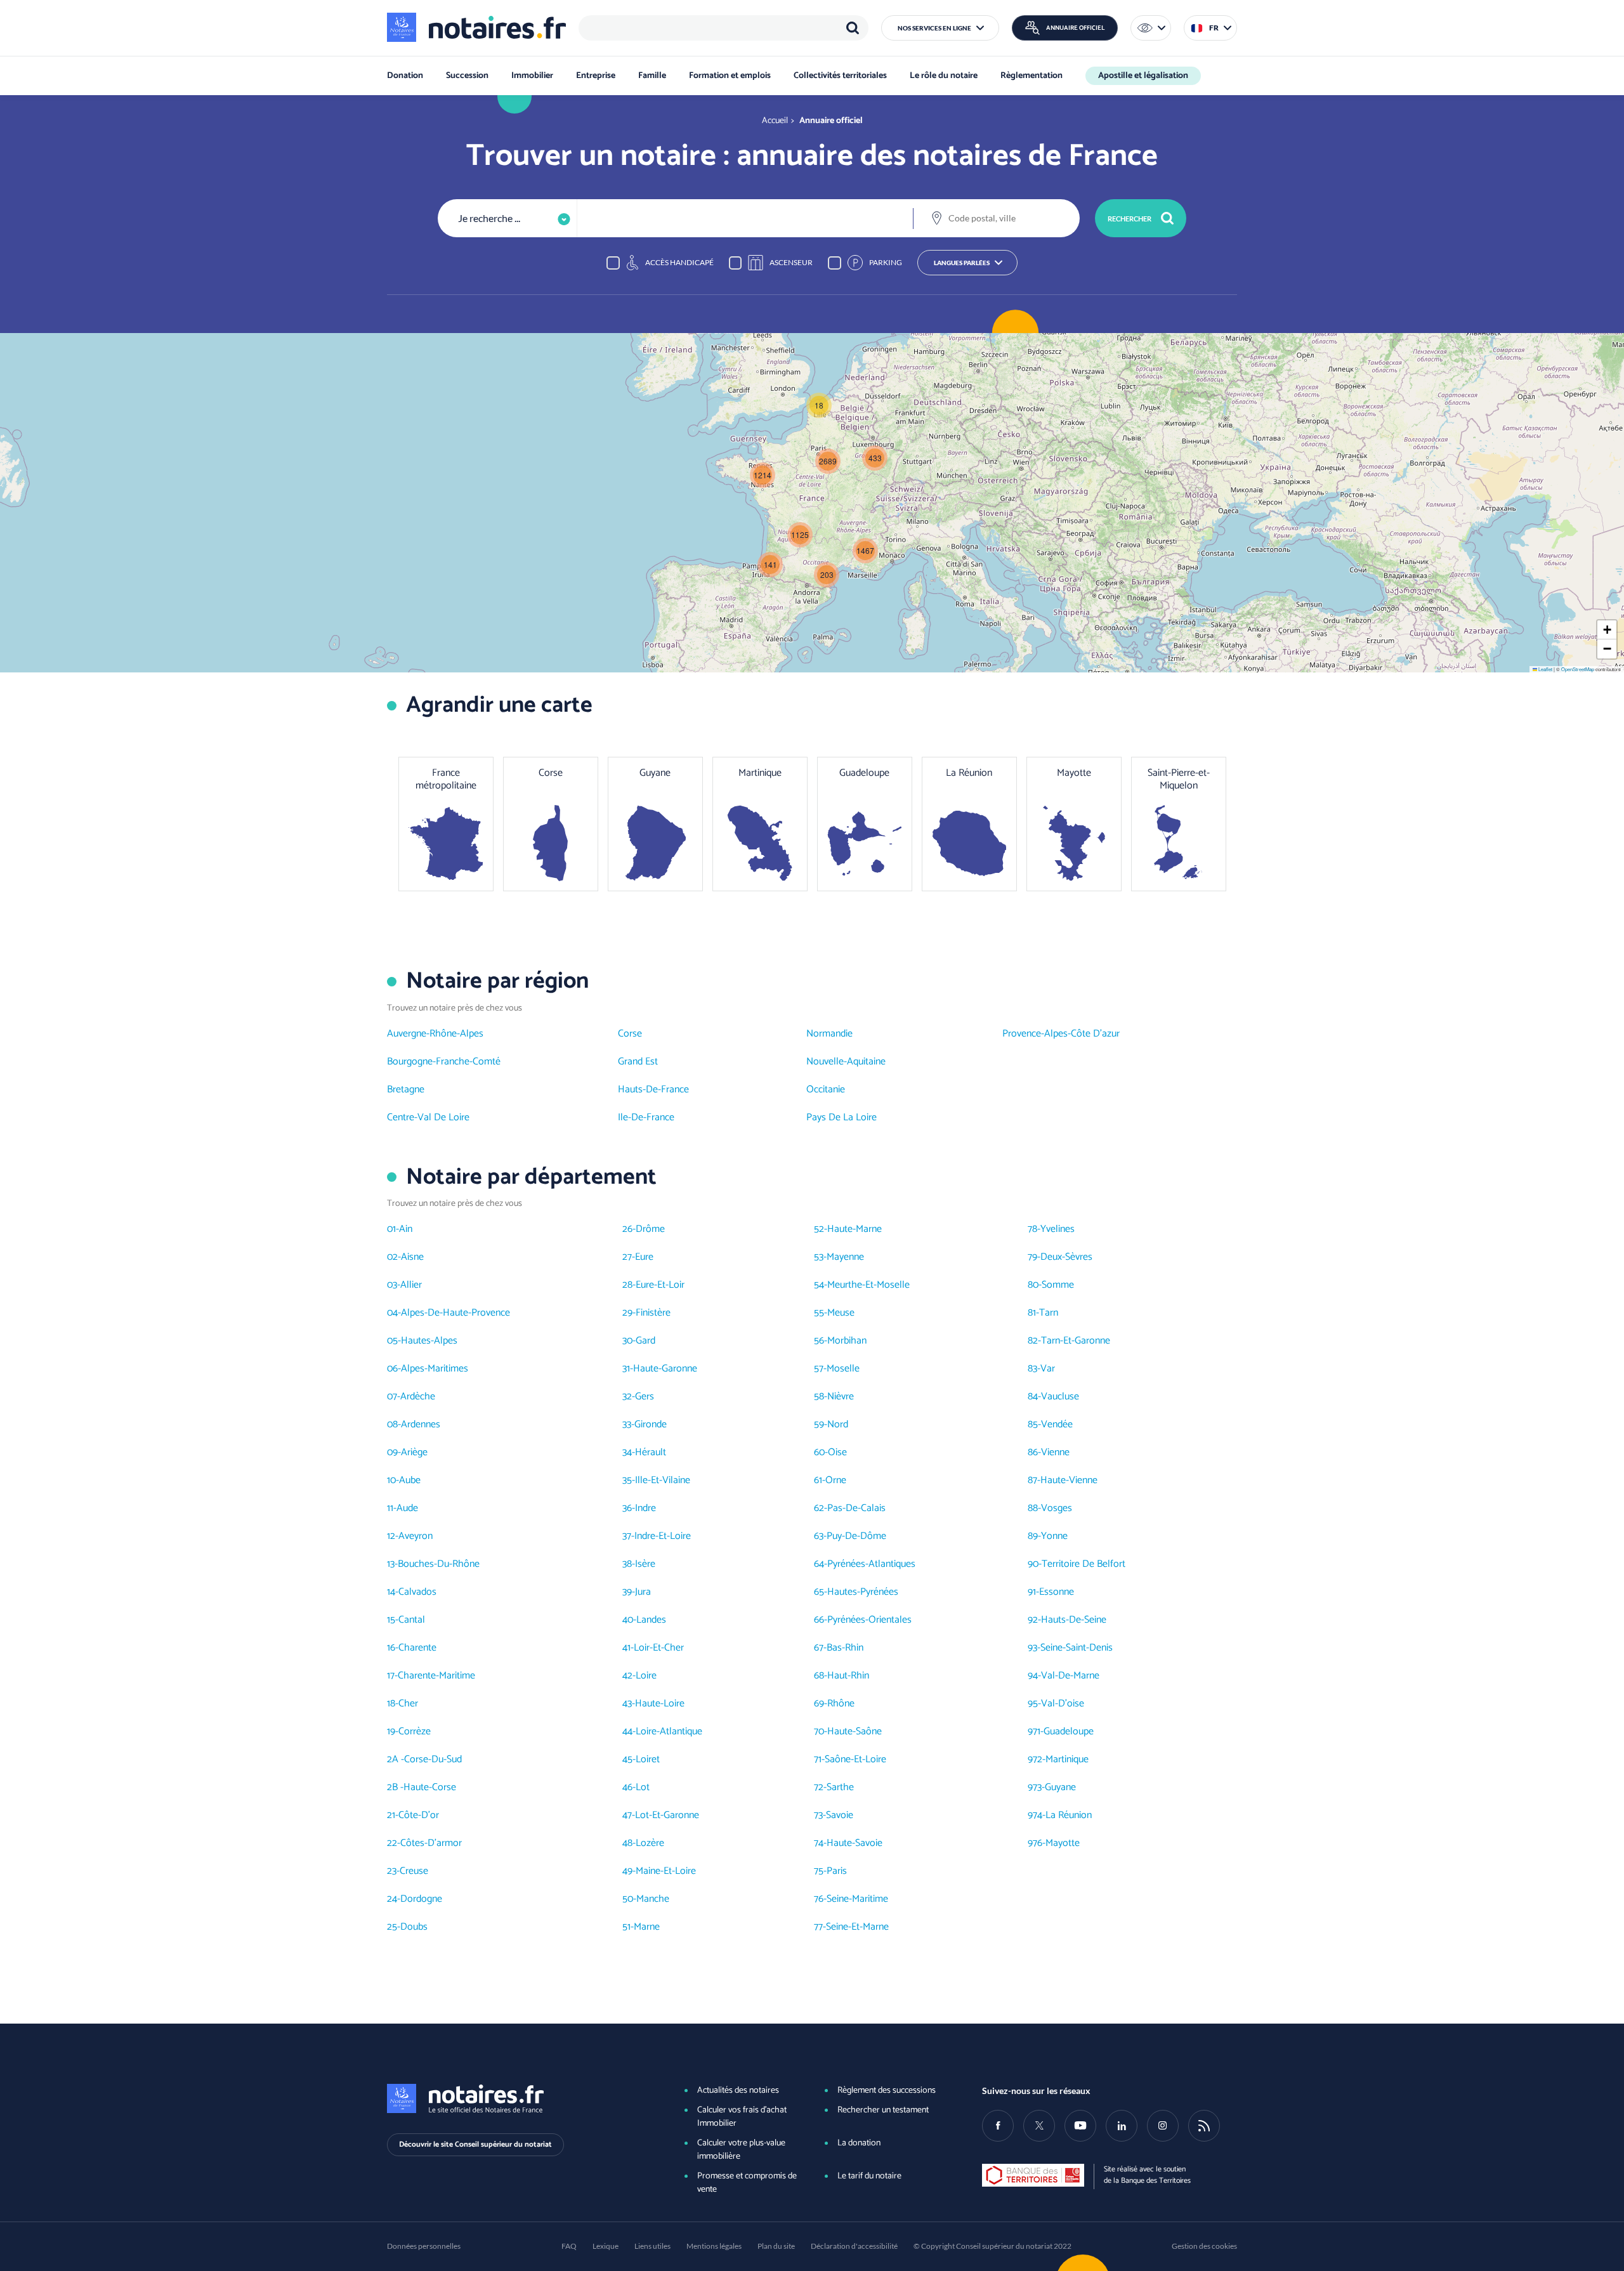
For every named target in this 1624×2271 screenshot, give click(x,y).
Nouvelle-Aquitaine (846, 1062)
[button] (940, 28)
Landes (651, 1620)
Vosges (1057, 1508)
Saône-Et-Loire (855, 1759)
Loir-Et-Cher (659, 1648)
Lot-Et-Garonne (667, 1815)
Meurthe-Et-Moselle (868, 1285)
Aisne (412, 1257)
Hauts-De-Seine (1074, 1620)
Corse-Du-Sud (433, 1759)
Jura (643, 1592)
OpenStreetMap (1578, 669)
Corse (630, 1034)
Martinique (1067, 1759)
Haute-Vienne (1069, 1480)
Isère (645, 1564)
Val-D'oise (1063, 1704)
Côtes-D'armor (431, 1843)
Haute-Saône (855, 1731)
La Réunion (1069, 1815)
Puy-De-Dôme (856, 1536)
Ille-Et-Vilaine (663, 1480)
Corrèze (415, 1731)
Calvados (417, 1592)
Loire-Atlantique (669, 1731)
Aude (407, 1508)
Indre (645, 1508)
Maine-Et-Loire (666, 1871)
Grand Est (638, 1062)
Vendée (1057, 1424)
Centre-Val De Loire (428, 1117)
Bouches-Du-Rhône (439, 1564)
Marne (647, 1927)
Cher (408, 1704)
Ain (406, 1229)
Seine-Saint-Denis (1077, 1648)
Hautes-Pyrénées (863, 1592)
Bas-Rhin (845, 1648)
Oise (837, 1452)
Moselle (843, 1369)
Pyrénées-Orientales (869, 1620)
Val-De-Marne (1070, 1676)
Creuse (414, 1871)
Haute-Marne (855, 1229)
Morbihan (847, 1341)
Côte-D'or (419, 1815)
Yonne (1054, 1536)
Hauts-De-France (653, 1090)
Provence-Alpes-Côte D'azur (1061, 1034)
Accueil (775, 121)
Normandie (829, 1034)
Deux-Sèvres (1066, 1257)
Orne (836, 1480)
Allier (411, 1285)
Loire (646, 1676)
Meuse (841, 1313)
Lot (643, 1787)
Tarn (1049, 1313)
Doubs (414, 1927)
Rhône (841, 1704)
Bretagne (406, 1090)
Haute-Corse (430, 1787)
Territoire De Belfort (1084, 1564)
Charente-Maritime (436, 1676)
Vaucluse (1060, 1397)
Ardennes (421, 1424)
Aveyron (416, 1536)
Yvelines (1058, 1229)
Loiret (648, 1759)
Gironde (651, 1424)
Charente (417, 1648)
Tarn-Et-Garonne (1076, 1341)
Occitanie (826, 1090)
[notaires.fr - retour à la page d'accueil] (476, 27)
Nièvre (841, 1397)
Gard (645, 1341)
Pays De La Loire (841, 1117)
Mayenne (845, 1257)
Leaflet (1545, 669)
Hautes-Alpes (429, 1341)
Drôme (650, 1229)
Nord (838, 1424)
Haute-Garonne (665, 1369)
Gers (645, 1397)
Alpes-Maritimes (435, 1369)
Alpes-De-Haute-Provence (455, 1313)
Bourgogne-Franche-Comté (444, 1062)
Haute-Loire (660, 1704)
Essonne (1057, 1592)
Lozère (650, 1843)
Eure (644, 1257)
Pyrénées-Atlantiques (871, 1564)
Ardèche (418, 1397)
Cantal (412, 1620)
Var (1048, 1369)
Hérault (651, 1452)
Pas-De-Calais (856, 1508)
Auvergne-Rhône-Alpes (435, 1034)
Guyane (1060, 1787)
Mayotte (1063, 1843)
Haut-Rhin (848, 1676)
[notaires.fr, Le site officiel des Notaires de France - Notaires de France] (514, 2098)
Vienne (1055, 1452)
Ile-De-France (646, 1117)
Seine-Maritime (857, 1899)
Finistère (653, 1313)
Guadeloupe (1069, 1731)
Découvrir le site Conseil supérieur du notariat (475, 2144)
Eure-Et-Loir (660, 1285)
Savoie (840, 1815)
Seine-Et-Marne (857, 1927)
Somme (1058, 1285)
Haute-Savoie (855, 1843)
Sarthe (840, 1787)
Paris (837, 1871)
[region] (724, 28)
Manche (653, 1899)
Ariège (414, 1452)
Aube (410, 1480)
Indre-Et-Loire (663, 1536)
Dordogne (421, 1899)
